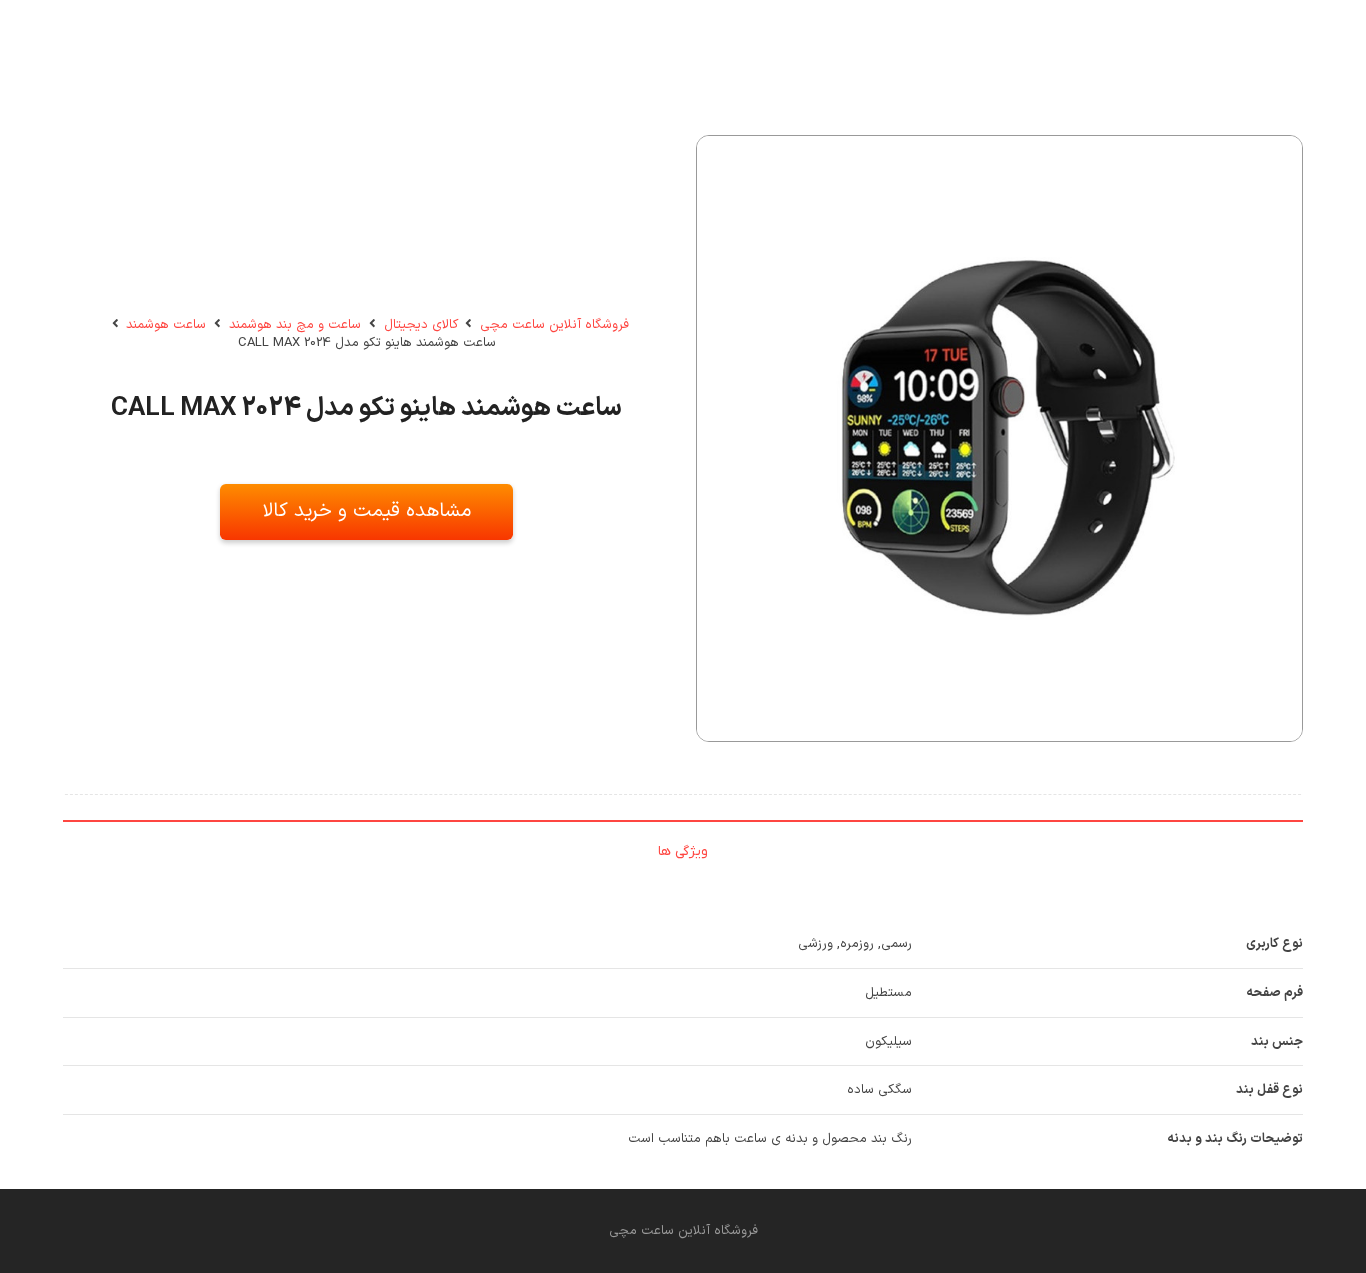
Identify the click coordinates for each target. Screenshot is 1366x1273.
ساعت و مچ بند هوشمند (295, 325)
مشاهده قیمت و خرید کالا (367, 511)
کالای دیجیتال (421, 325)
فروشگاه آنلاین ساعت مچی (554, 325)
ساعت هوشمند (166, 325)
